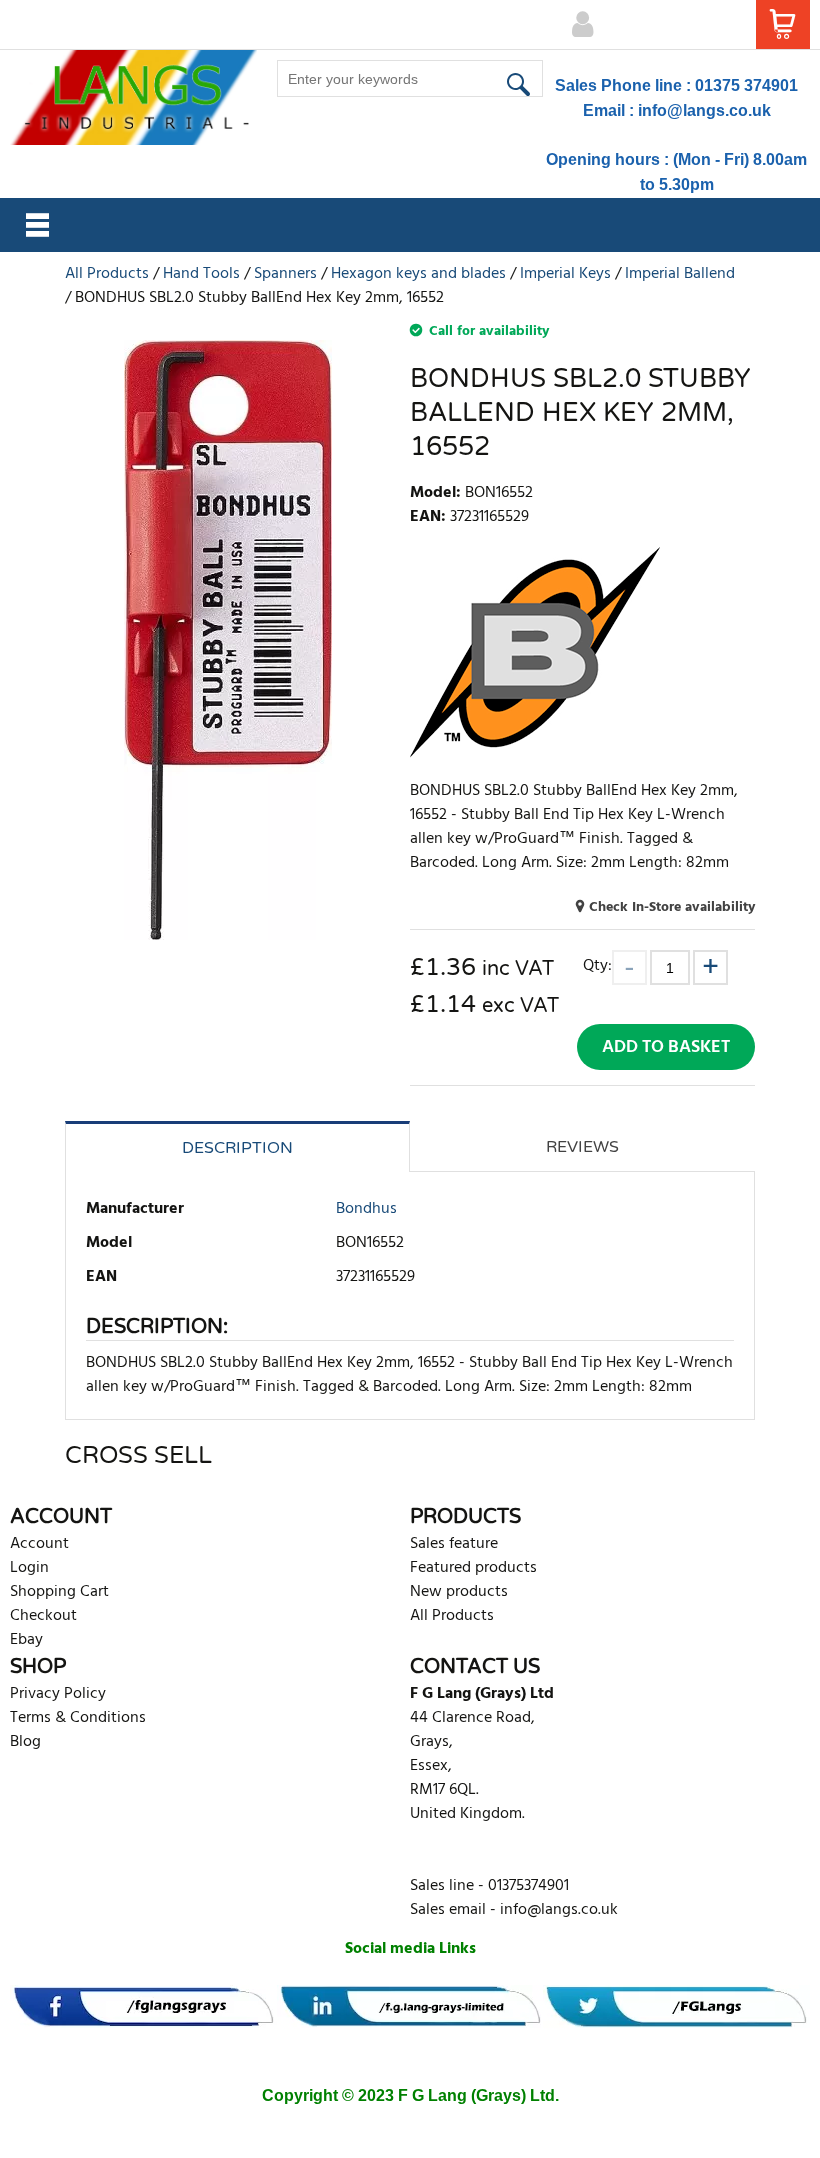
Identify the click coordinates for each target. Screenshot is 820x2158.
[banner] (143, 2006)
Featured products (473, 1568)
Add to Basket (666, 1047)
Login (29, 1568)
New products (459, 1592)
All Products (452, 1616)
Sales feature (454, 1544)
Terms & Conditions (78, 1718)
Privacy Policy (58, 1694)
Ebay (26, 1640)
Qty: (597, 965)
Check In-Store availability (672, 907)
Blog (25, 1742)
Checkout (43, 1616)
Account (39, 1544)
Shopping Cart (59, 1592)
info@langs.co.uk (704, 110)
